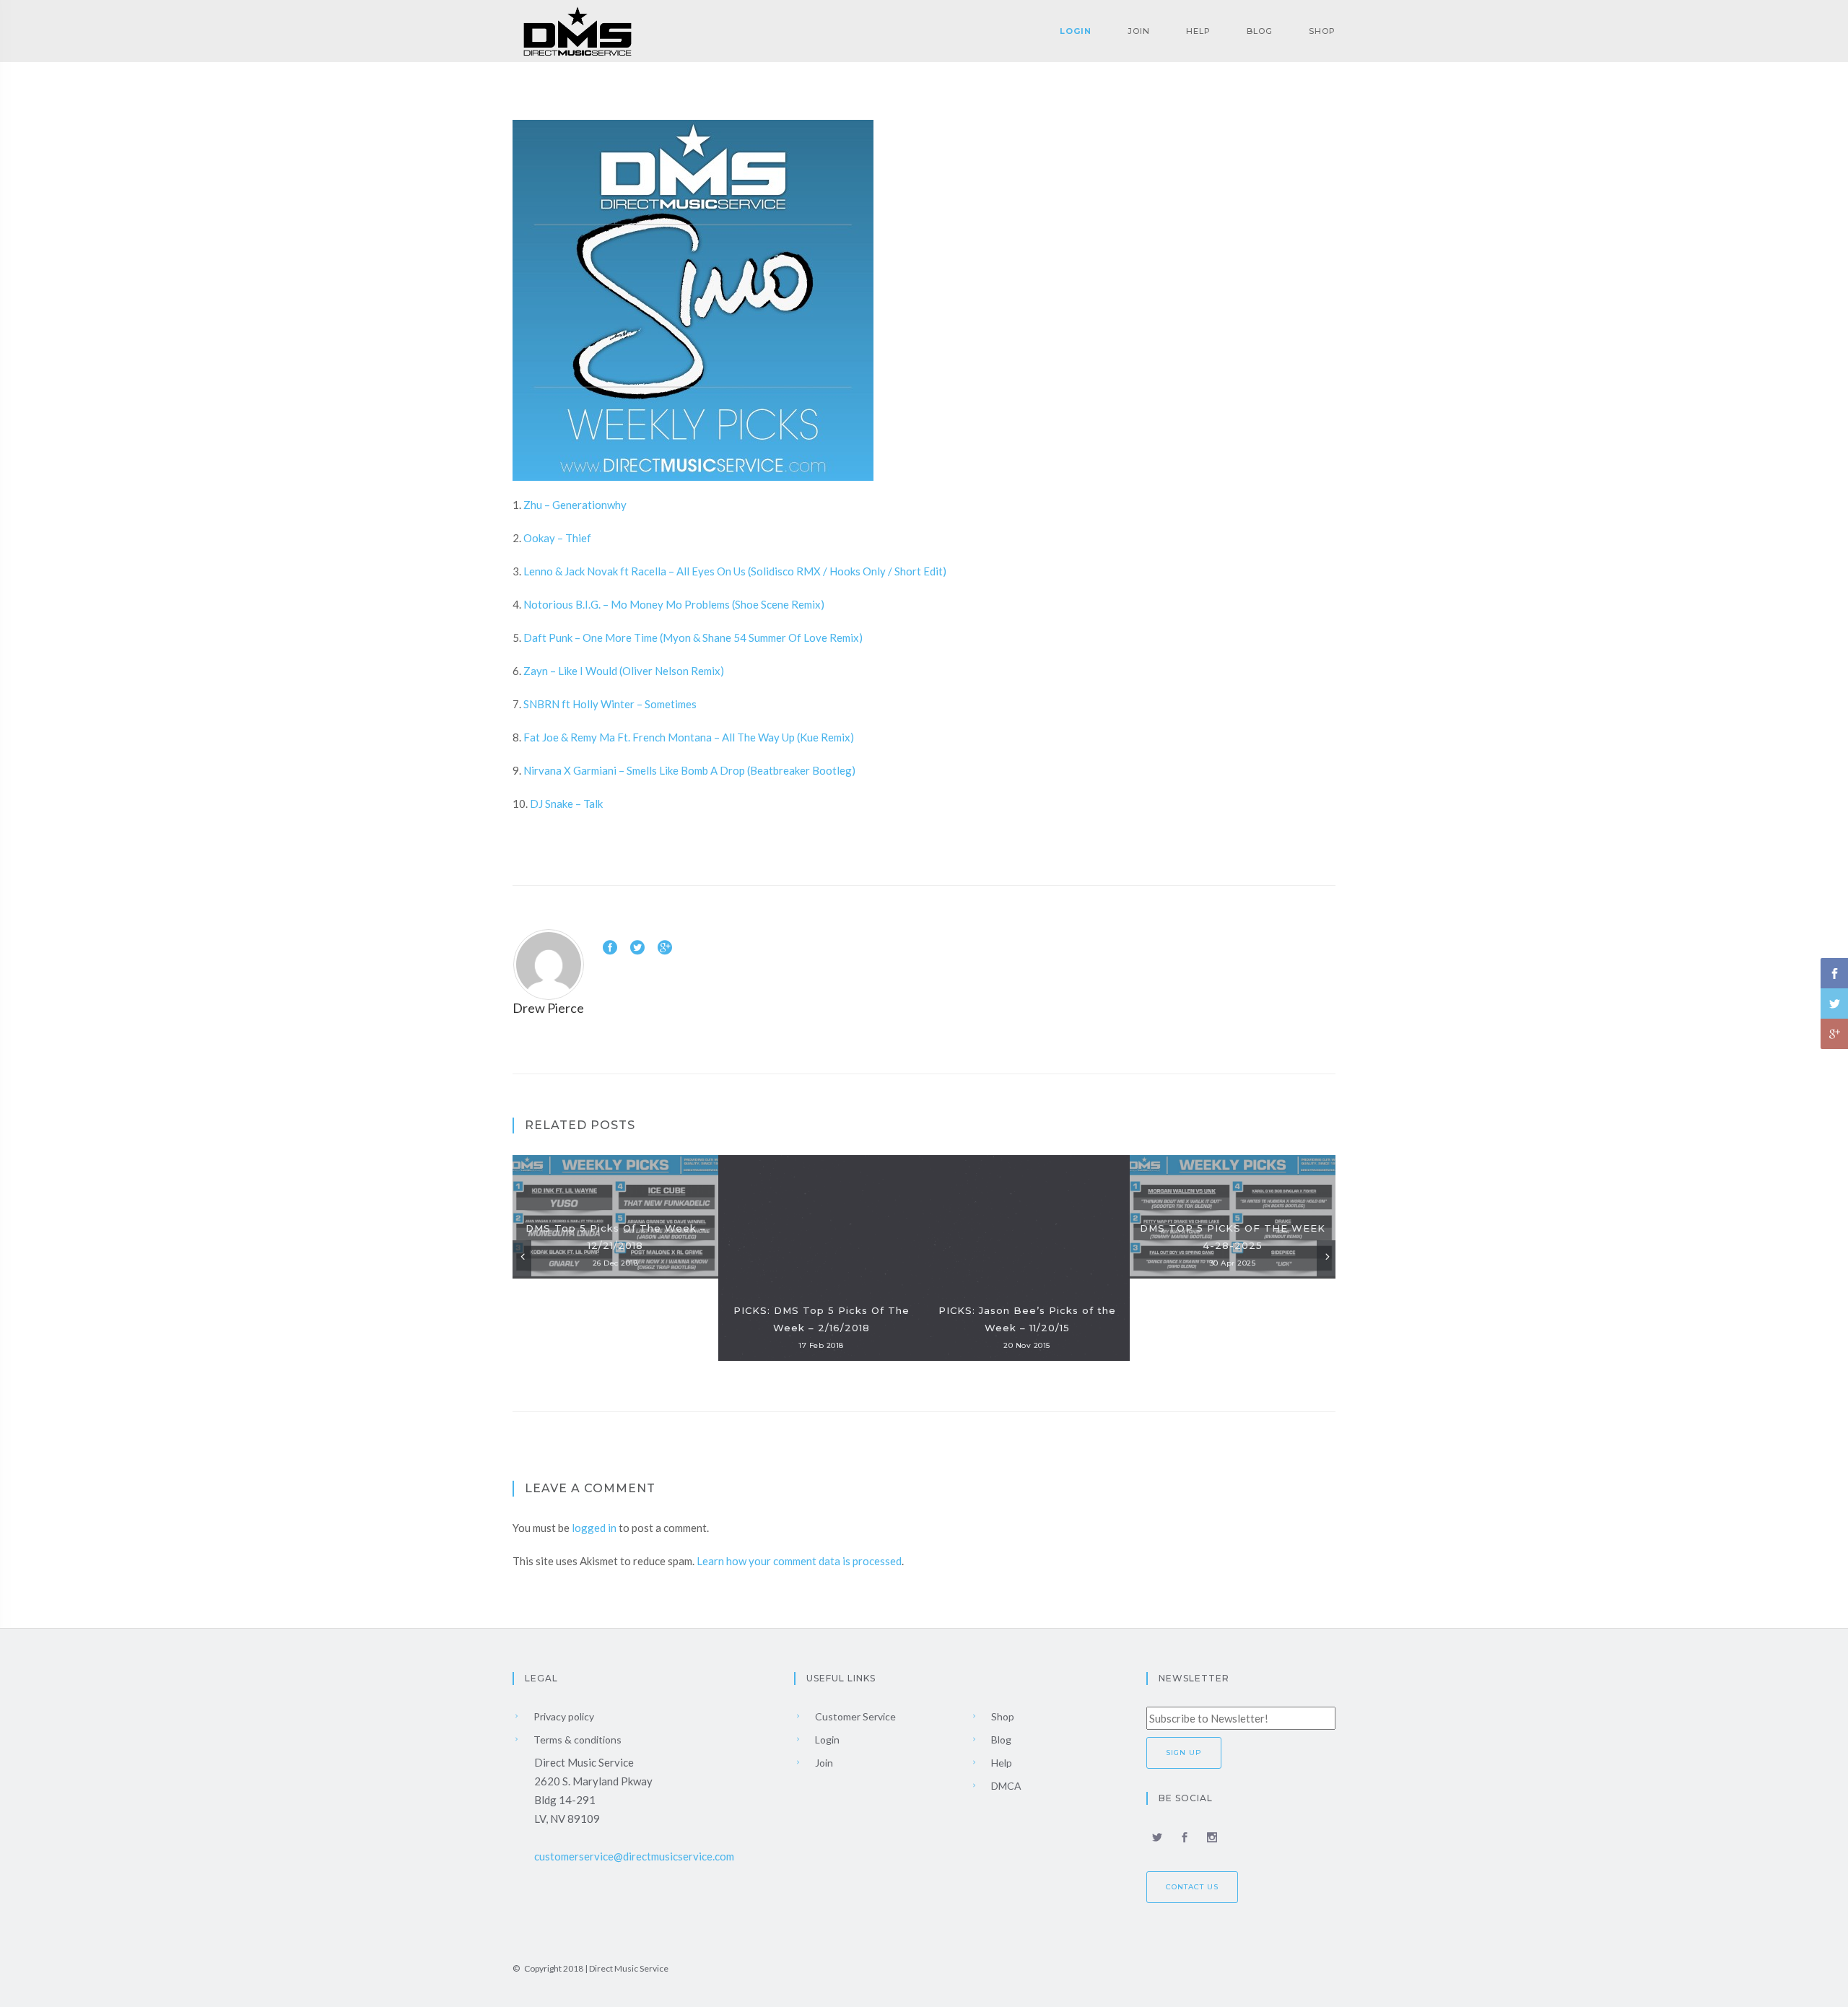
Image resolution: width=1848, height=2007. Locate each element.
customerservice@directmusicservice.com (634, 1856)
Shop (1322, 31)
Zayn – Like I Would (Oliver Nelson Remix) (624, 671)
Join (1139, 31)
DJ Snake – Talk (566, 804)
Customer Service (854, 1716)
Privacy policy (563, 1716)
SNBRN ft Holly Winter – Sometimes (610, 704)
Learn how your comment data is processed (799, 1561)
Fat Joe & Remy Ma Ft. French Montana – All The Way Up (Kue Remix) (689, 737)
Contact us (1192, 1887)
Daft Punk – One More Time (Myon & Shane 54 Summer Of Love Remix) (693, 637)
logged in (594, 1528)
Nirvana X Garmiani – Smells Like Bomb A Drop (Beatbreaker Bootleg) (689, 770)
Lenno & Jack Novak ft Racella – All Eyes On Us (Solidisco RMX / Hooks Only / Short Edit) (735, 571)
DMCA (1005, 1786)
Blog (1260, 31)
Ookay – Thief (557, 538)
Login (1076, 31)
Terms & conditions (576, 1740)
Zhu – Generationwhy (575, 505)
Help (1198, 31)
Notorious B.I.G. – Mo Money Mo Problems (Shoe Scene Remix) (674, 604)
